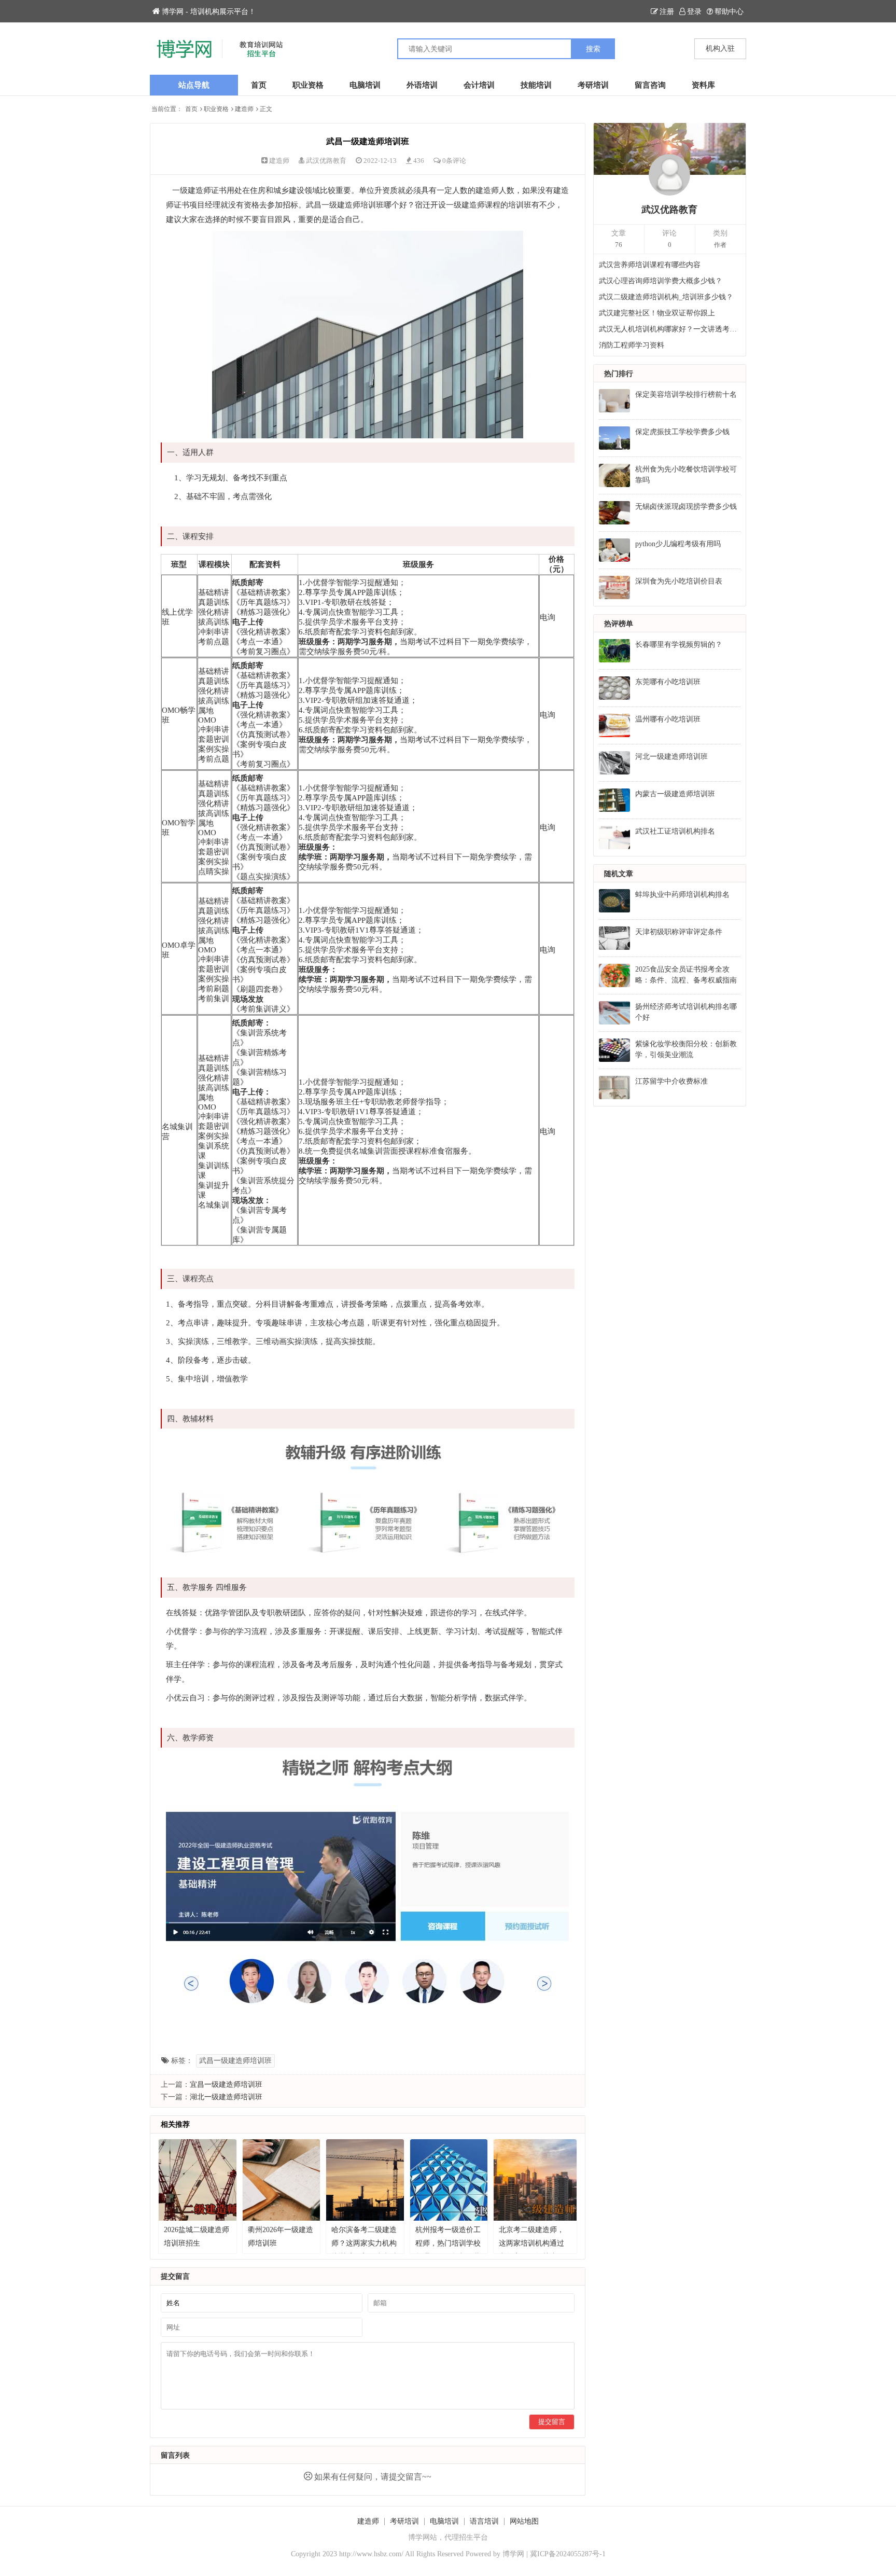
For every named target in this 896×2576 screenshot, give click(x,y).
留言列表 (175, 2455)
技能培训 (536, 85)
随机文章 (619, 874)
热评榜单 (619, 624)
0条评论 (454, 161)
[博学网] (299, 49)
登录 (694, 12)
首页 (259, 85)
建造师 (244, 109)
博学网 (513, 2554)
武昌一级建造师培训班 (235, 2061)
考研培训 (593, 85)
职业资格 (308, 85)
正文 (266, 109)
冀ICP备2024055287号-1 (568, 2554)
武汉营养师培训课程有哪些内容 (650, 265)
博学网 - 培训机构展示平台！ (209, 12)
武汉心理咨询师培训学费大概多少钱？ (661, 281)
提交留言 (552, 2422)
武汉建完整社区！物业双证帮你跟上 (657, 313)
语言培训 (484, 2521)
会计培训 (479, 85)
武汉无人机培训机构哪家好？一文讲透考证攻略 (670, 329)
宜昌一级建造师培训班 (226, 2085)
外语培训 (422, 85)
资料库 (703, 85)
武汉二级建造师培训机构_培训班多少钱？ (666, 297)
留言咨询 (650, 85)
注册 (667, 12)
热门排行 (619, 374)
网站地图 (524, 2521)
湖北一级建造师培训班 (226, 2097)
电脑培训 (365, 85)
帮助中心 (729, 12)
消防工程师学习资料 (632, 345)
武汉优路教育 (326, 161)
